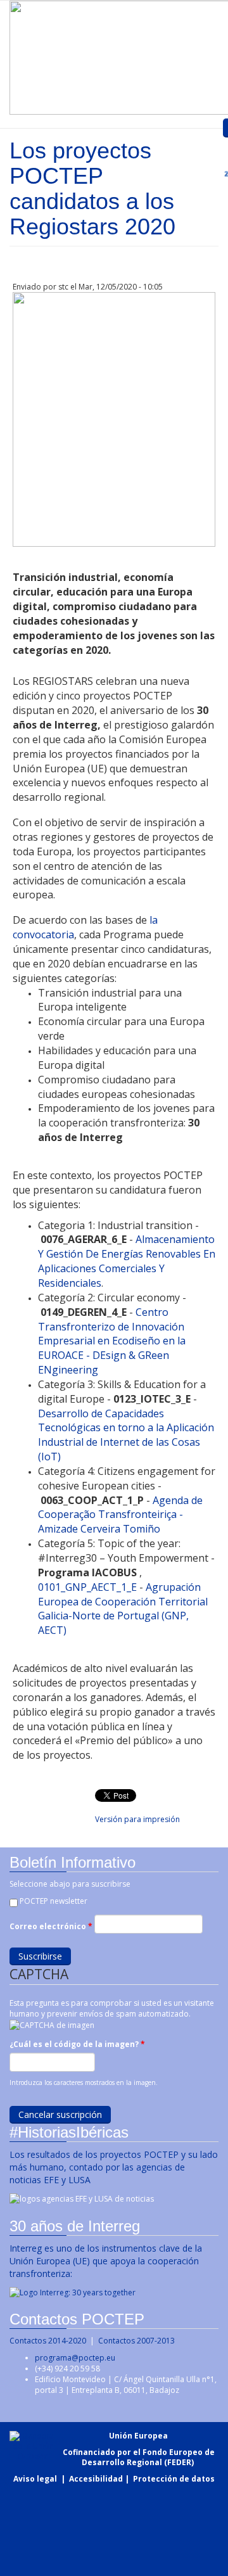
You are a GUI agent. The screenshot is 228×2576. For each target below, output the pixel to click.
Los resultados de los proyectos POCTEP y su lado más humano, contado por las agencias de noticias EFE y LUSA (114, 2167)
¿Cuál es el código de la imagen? (77, 2044)
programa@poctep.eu (75, 2358)
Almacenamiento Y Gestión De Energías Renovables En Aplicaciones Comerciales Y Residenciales (127, 1261)
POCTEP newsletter (54, 1901)
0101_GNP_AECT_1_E (87, 1587)
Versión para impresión (137, 1819)
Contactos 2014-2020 (48, 2341)
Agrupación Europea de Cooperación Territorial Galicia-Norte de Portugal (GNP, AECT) (123, 1609)
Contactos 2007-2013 (136, 2341)
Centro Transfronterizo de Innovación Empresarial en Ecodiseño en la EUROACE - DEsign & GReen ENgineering (112, 1341)
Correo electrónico (51, 1926)
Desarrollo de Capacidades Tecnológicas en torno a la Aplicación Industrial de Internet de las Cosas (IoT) (126, 1435)
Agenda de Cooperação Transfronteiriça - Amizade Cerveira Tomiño (120, 1515)
